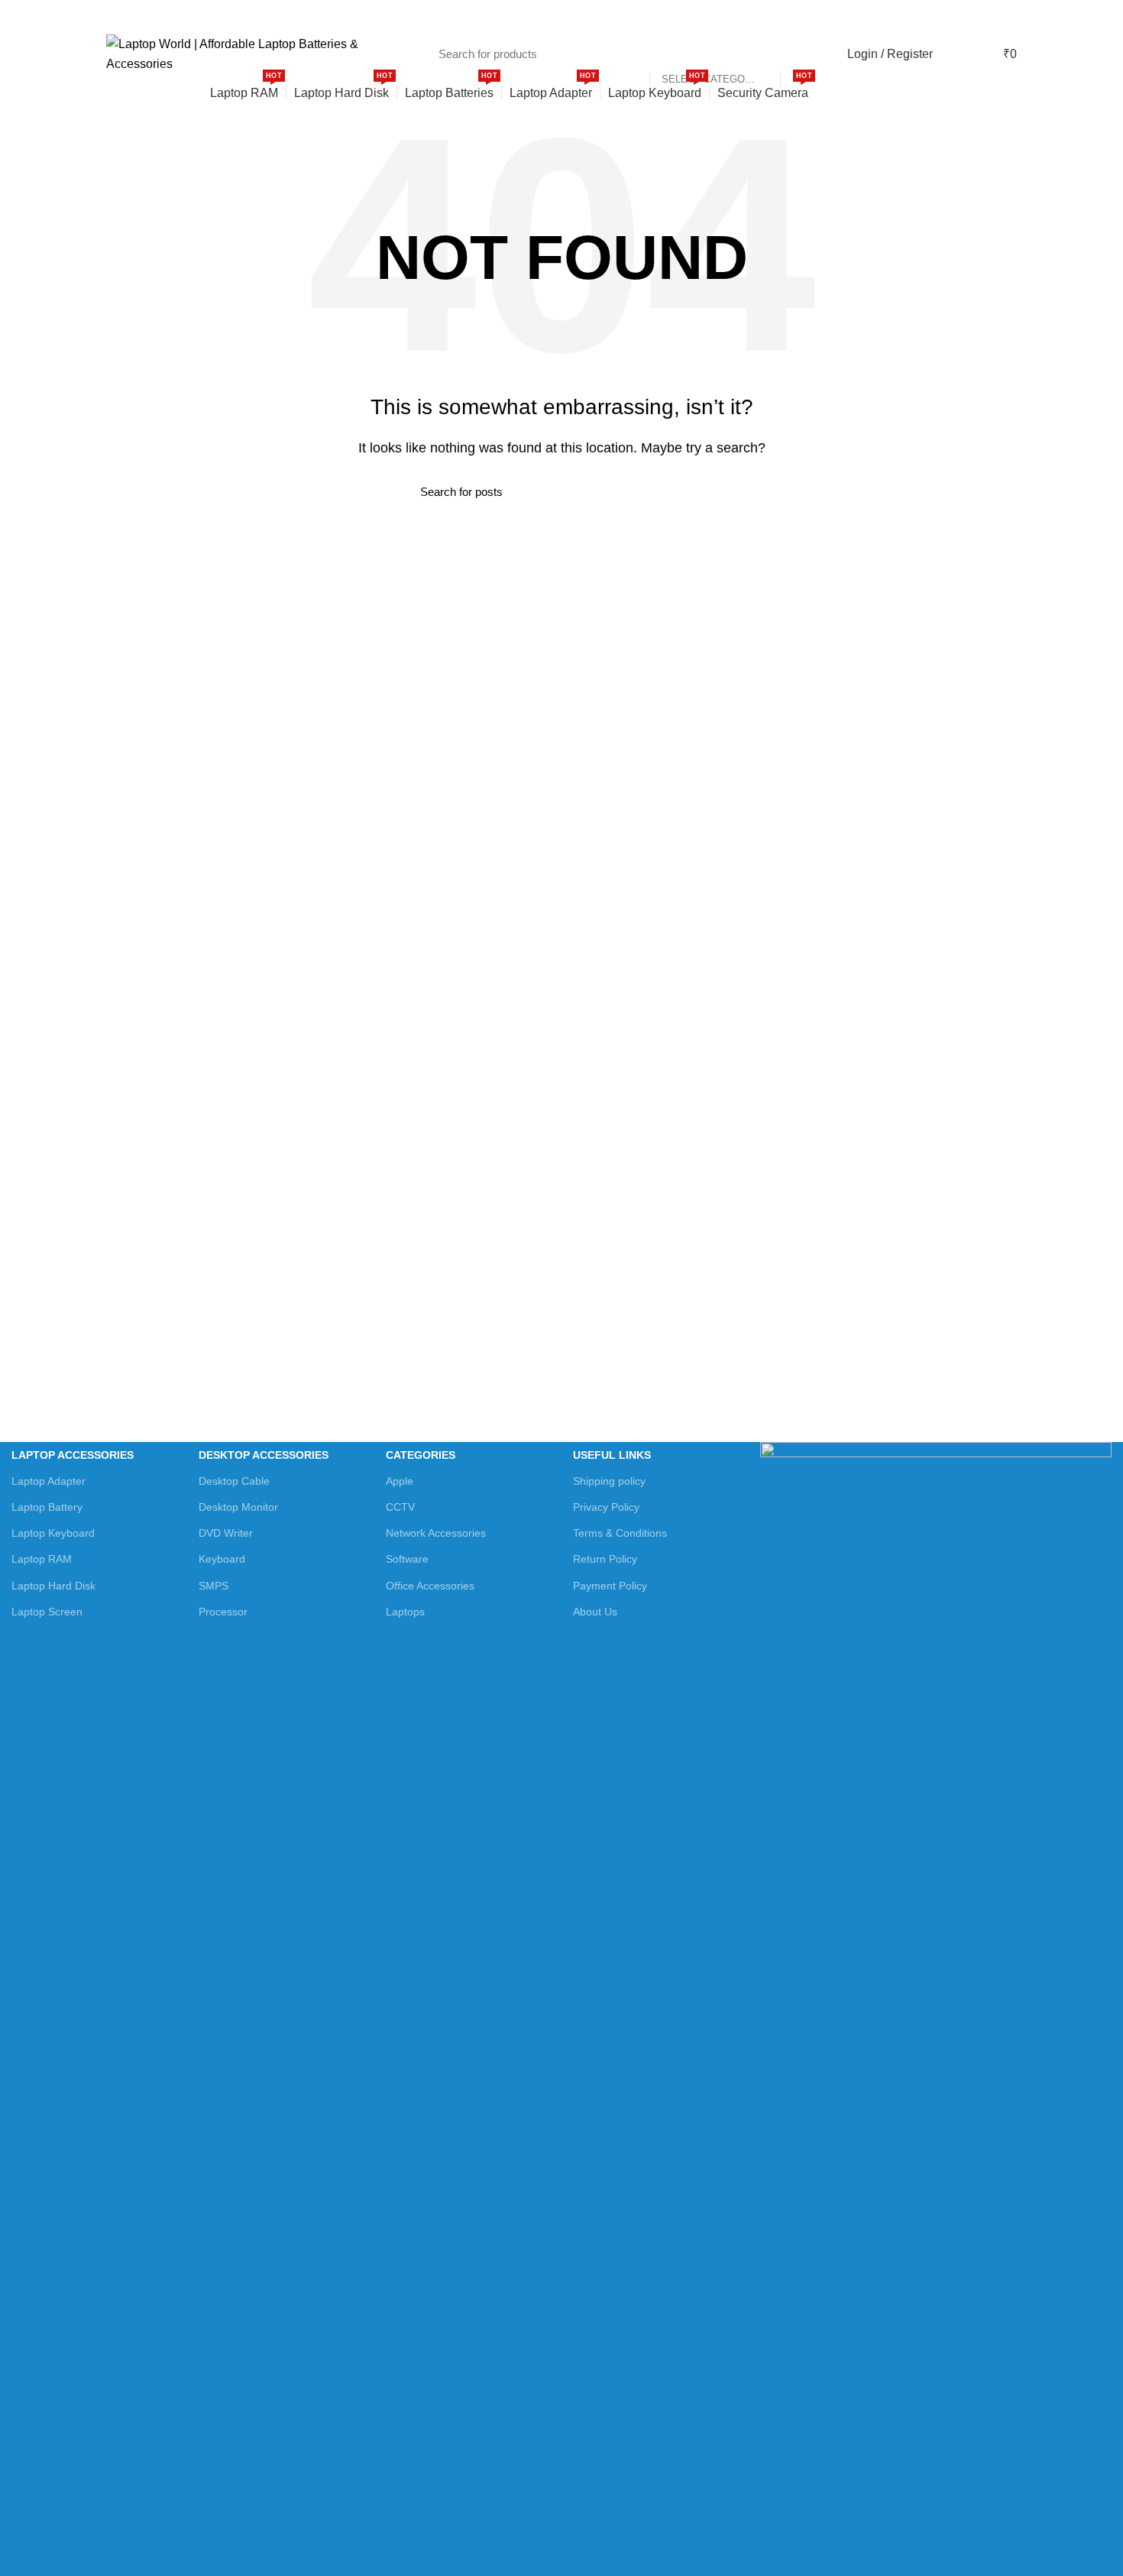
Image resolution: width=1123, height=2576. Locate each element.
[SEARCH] (800, 54)
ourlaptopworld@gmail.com (283, 15)
